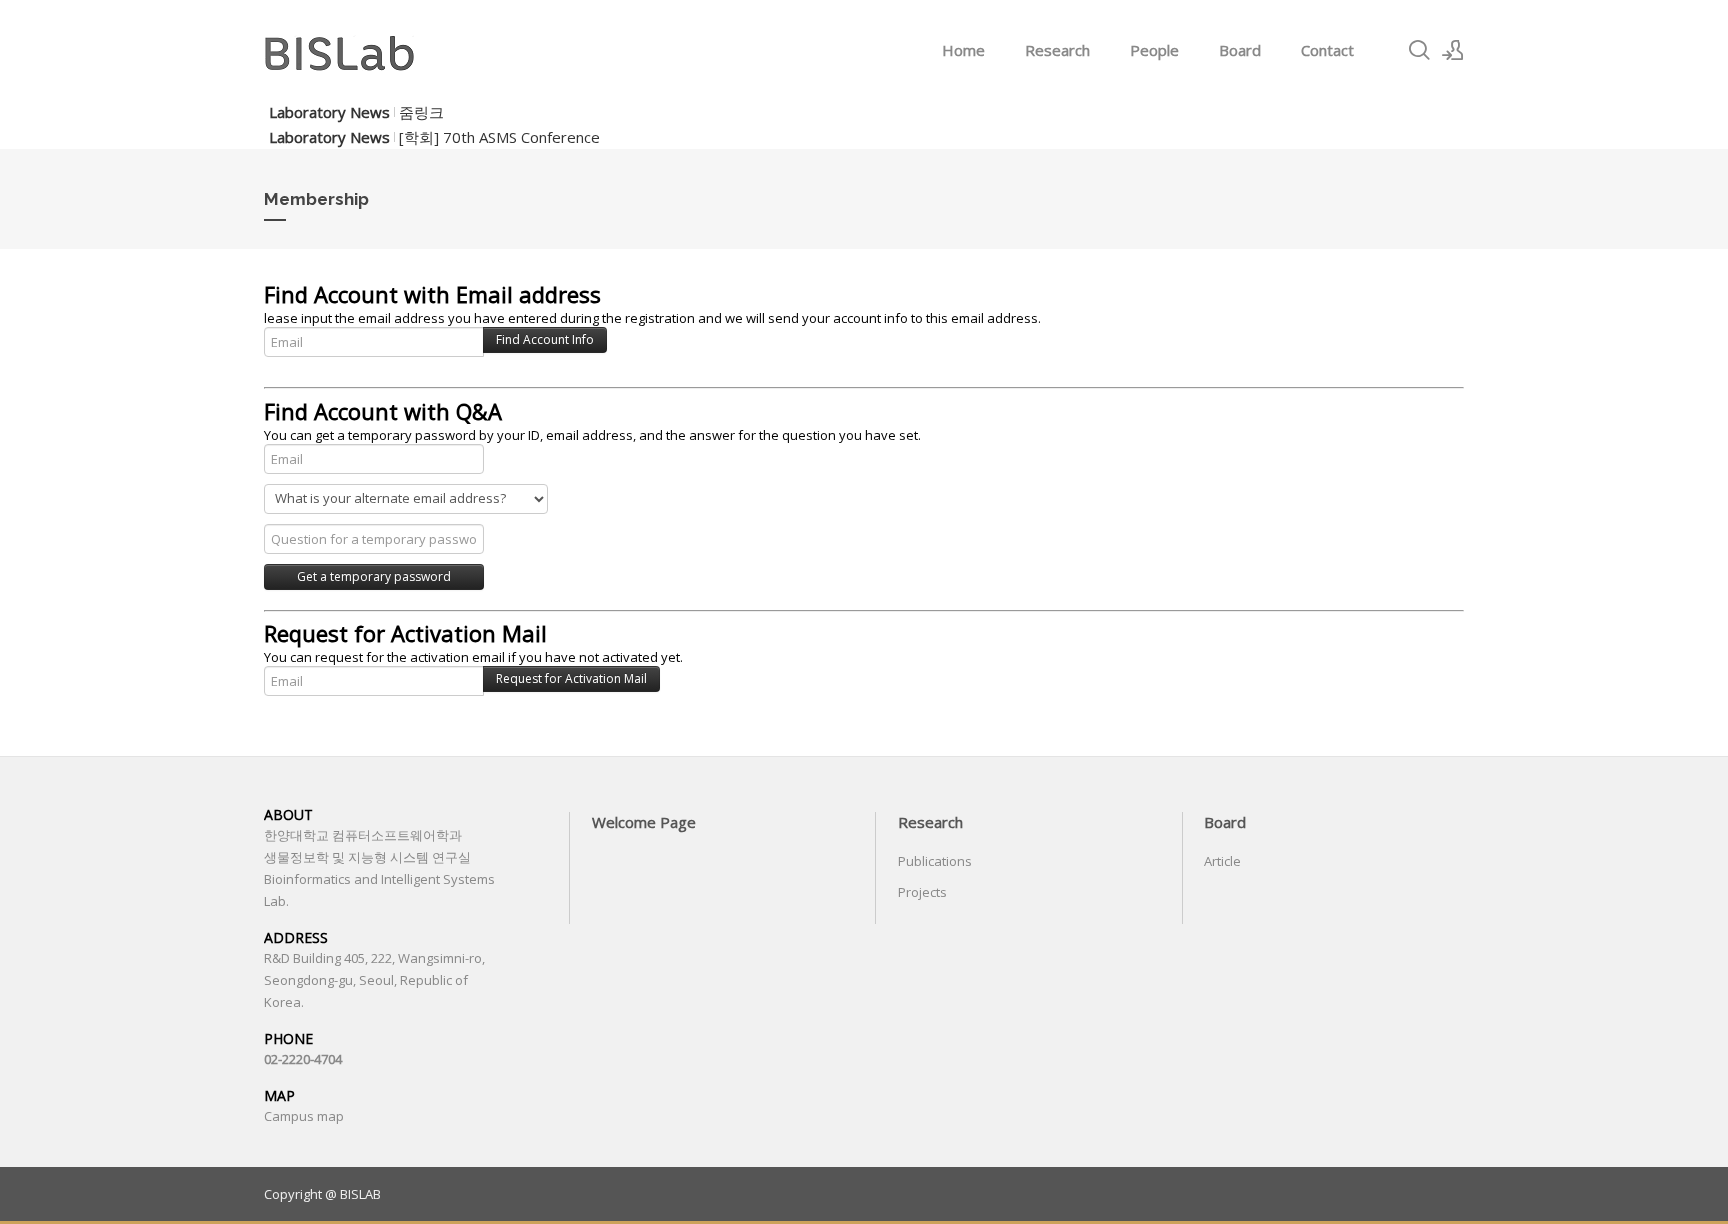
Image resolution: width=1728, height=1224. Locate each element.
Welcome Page (644, 822)
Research (1057, 50)
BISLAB (360, 1194)
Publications (935, 861)
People (1154, 50)
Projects (922, 892)
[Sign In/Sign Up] (1453, 50)
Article (1222, 861)
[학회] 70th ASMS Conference (499, 137)
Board (1240, 50)
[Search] (1419, 50)
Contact (1327, 50)
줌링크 (421, 112)
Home (963, 50)
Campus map (304, 1116)
